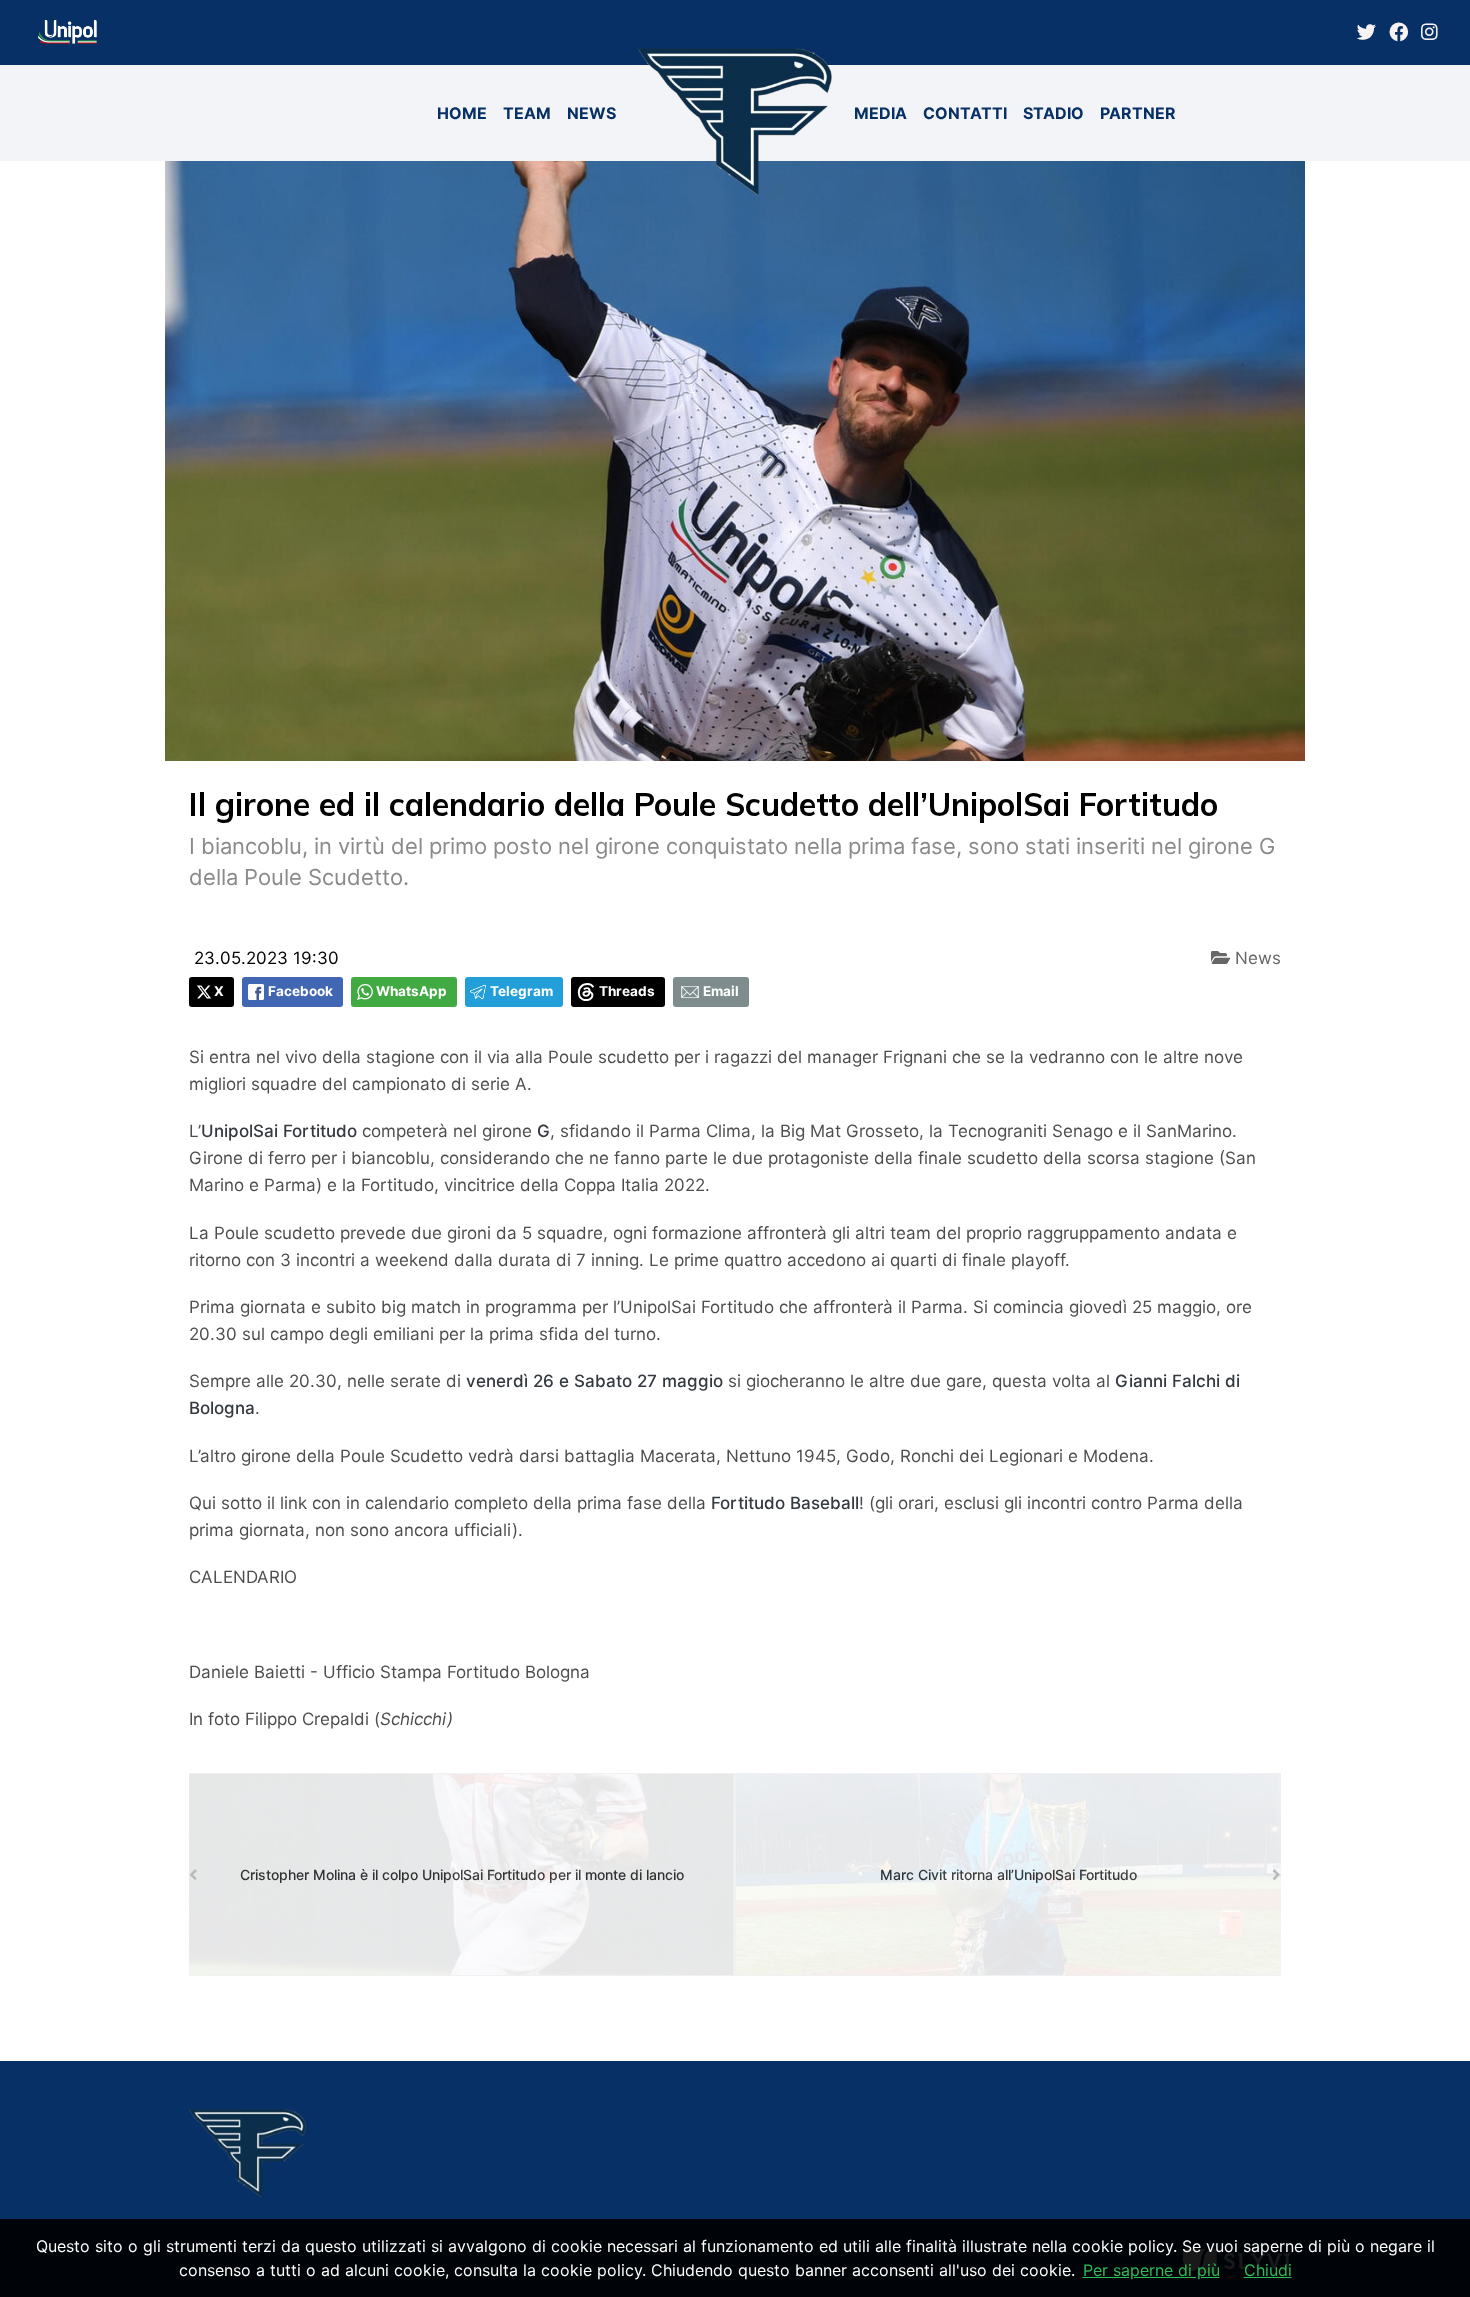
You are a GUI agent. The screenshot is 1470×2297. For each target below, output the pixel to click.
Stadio (1053, 113)
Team (527, 113)
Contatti (965, 113)
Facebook (300, 991)
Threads (627, 991)
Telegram (521, 991)
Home (462, 113)
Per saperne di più (1151, 2270)
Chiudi (1268, 2270)
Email (721, 991)
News (591, 113)
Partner (1138, 113)
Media (880, 113)
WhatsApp (411, 991)
